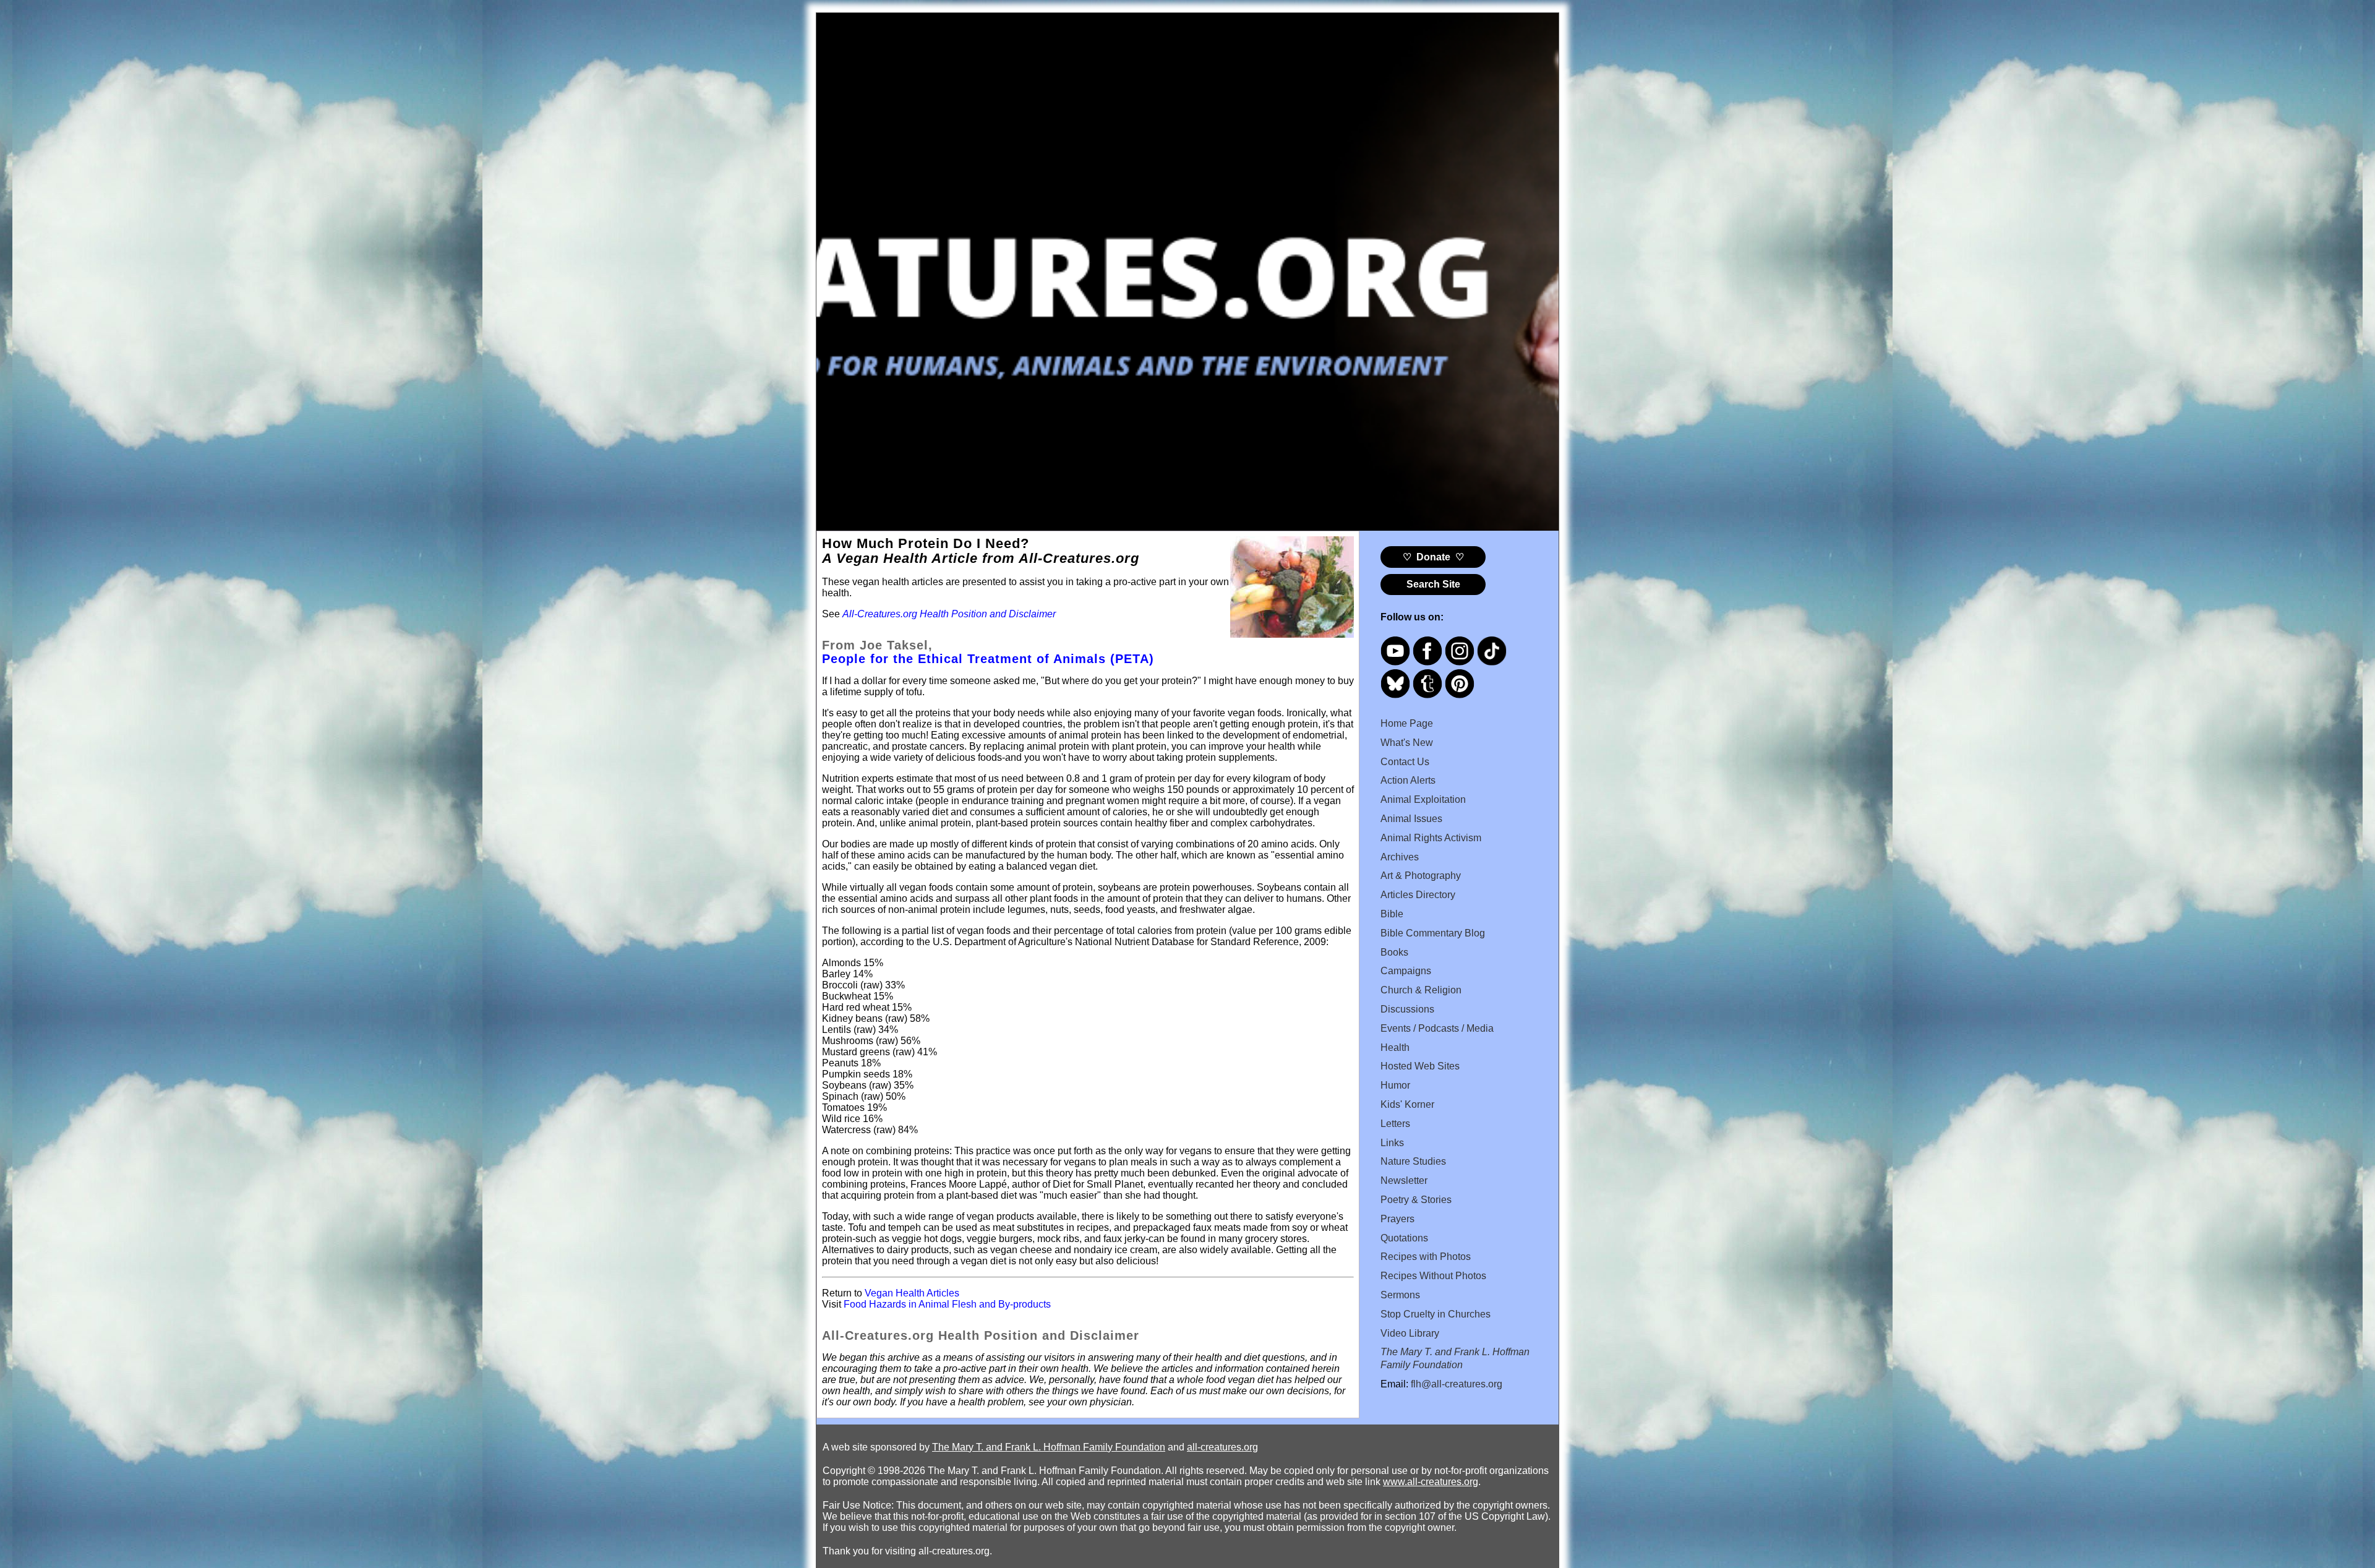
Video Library (1410, 1333)
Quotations (1404, 1238)
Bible (1392, 914)
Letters (1395, 1124)
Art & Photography (1421, 876)
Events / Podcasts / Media (1437, 1028)
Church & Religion (1421, 990)
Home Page (1407, 723)
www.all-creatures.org (1431, 1482)
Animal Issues (1411, 819)
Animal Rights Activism (1431, 838)
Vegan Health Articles (912, 1293)
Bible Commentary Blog (1433, 933)
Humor (1395, 1085)
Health (1395, 1047)
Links (1392, 1143)
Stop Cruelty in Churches (1436, 1314)
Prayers (1397, 1219)
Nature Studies (1413, 1161)
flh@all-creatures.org (1457, 1384)
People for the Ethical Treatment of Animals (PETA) (988, 659)
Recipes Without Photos (1433, 1276)
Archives (1400, 857)
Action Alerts (1408, 780)
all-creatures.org (1222, 1447)
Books (1394, 952)
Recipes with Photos (1426, 1257)
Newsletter (1404, 1180)
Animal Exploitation (1423, 799)
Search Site (1433, 584)
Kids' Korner (1407, 1104)
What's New (1407, 743)
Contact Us (1405, 762)
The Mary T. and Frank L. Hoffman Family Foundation (1049, 1447)
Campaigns (1406, 971)
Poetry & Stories (1416, 1200)
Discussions (1407, 1009)
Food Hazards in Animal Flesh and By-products (947, 1304)
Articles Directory (1418, 895)
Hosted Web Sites (1420, 1066)
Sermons (1400, 1295)
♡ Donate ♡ (1433, 557)
